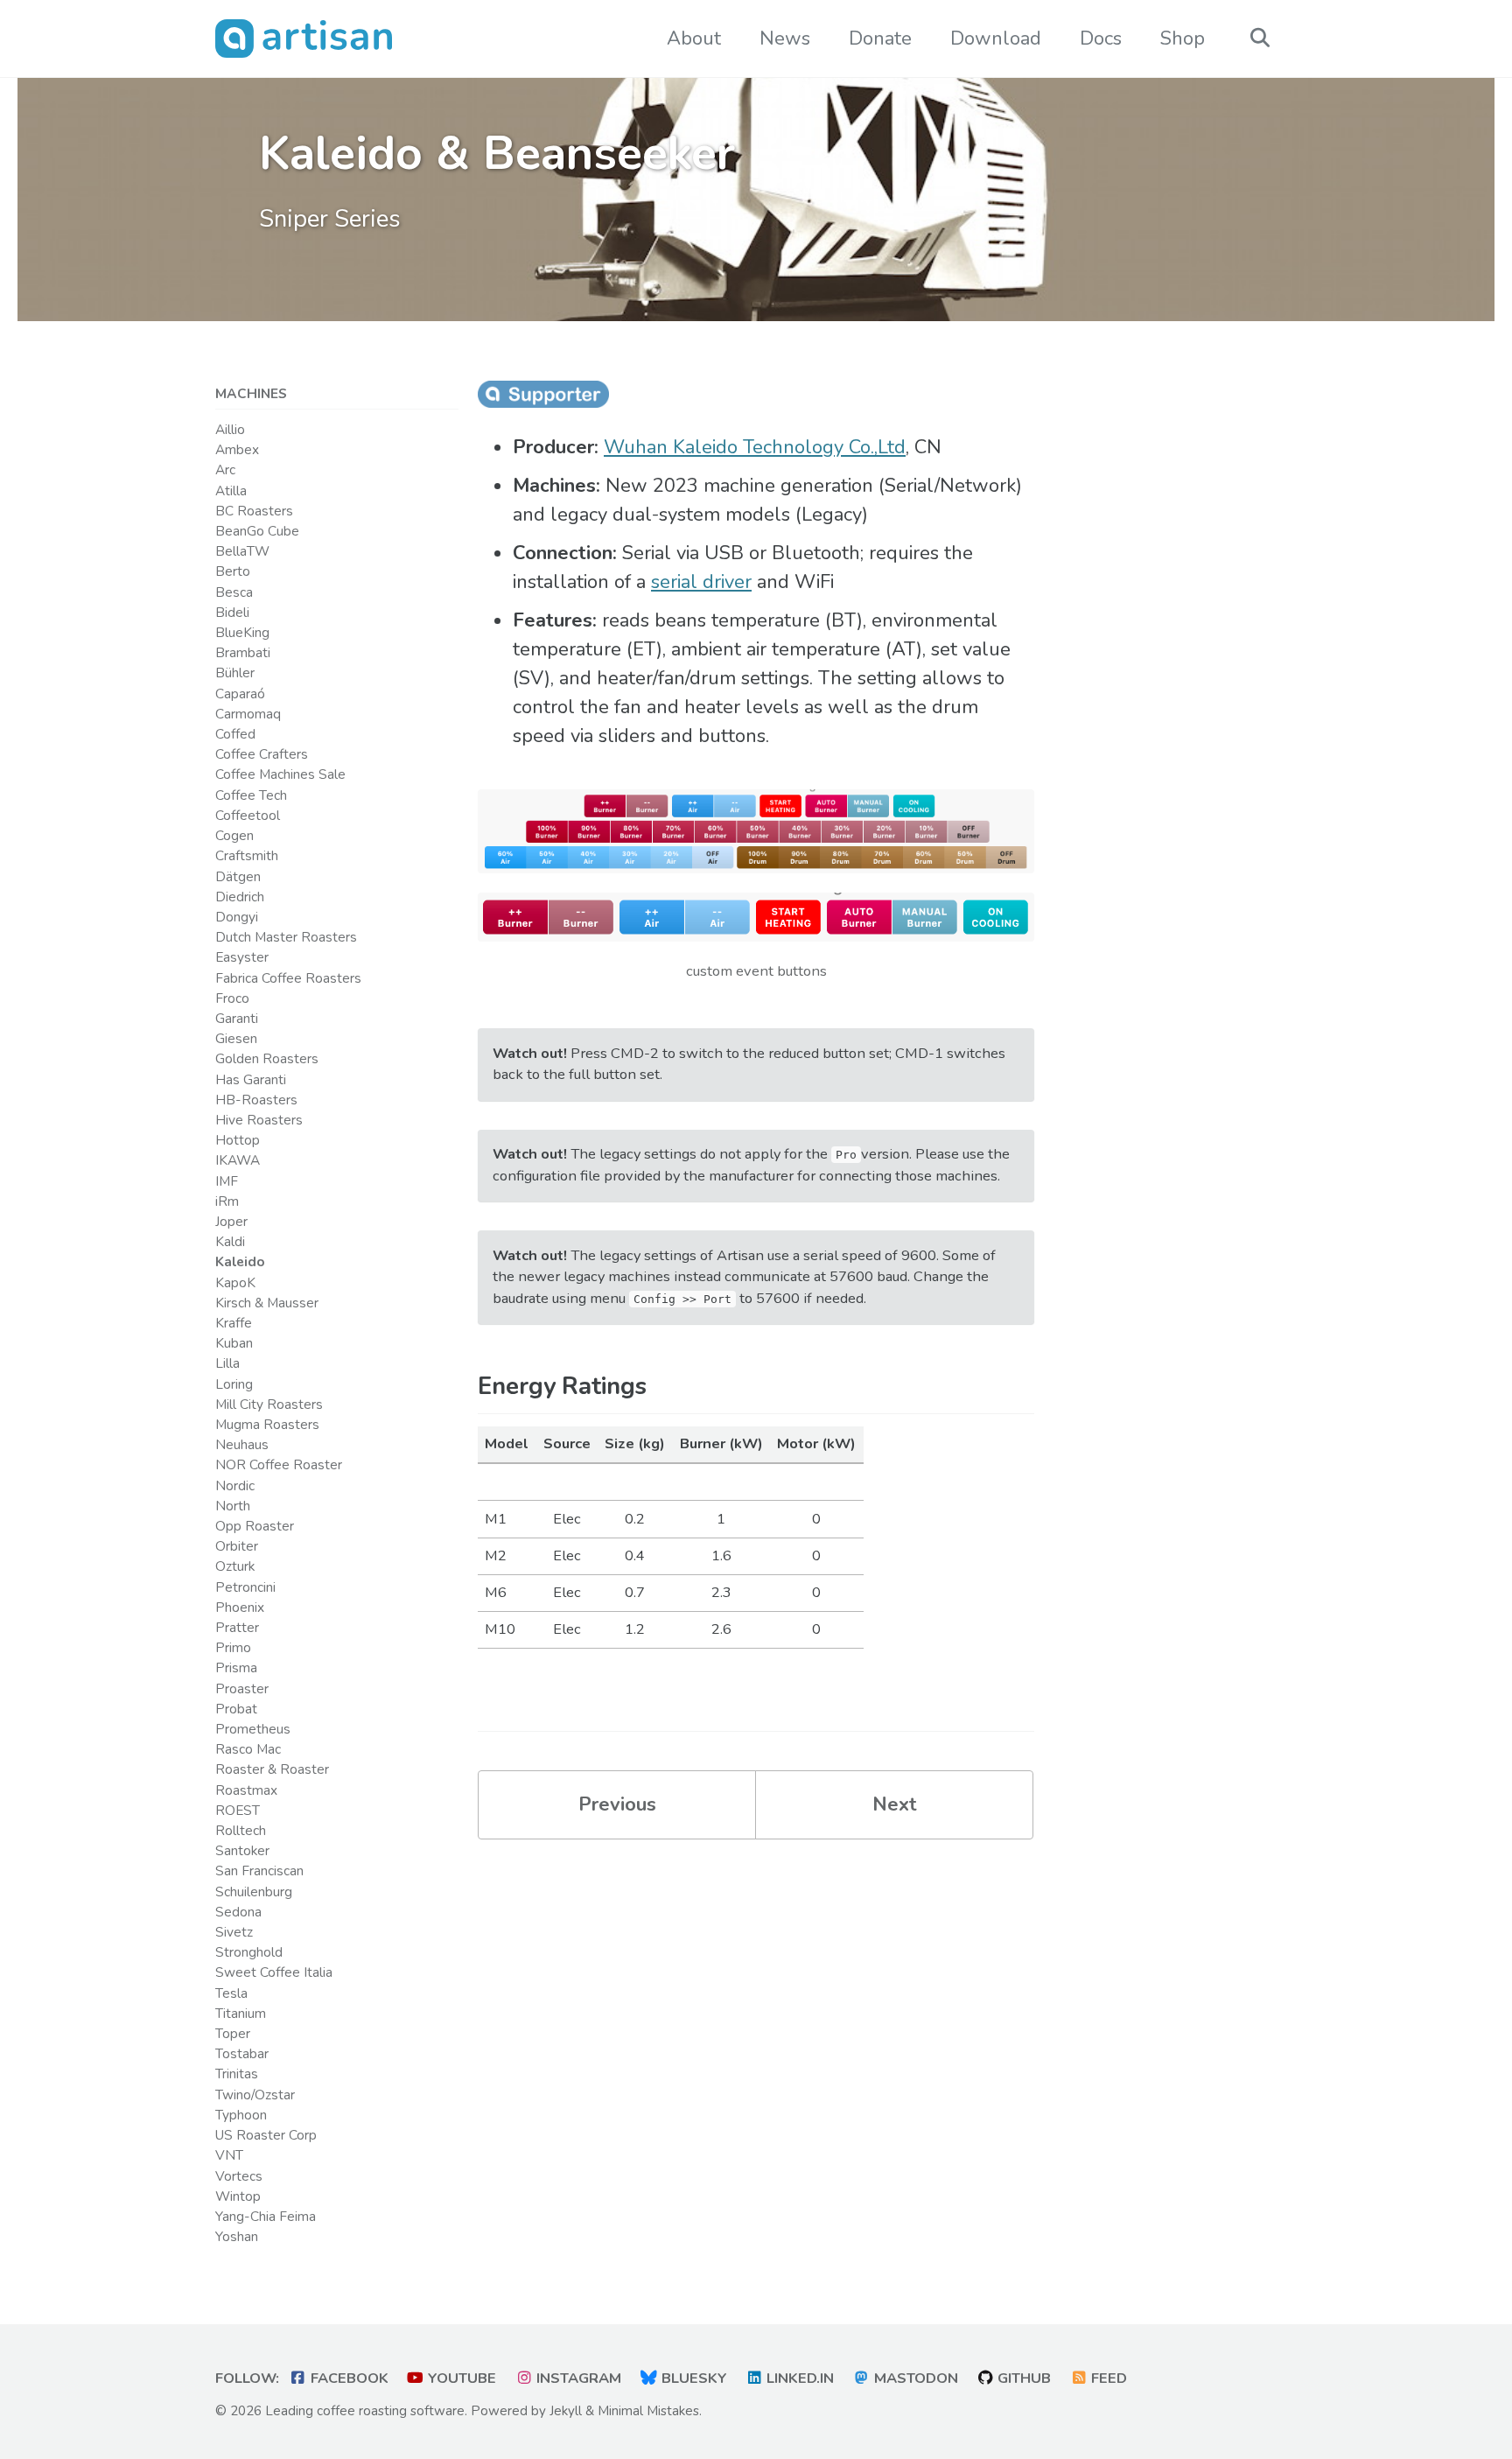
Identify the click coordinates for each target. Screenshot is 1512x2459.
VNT (229, 2156)
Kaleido (240, 1262)
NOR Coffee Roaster (279, 1465)
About (694, 39)
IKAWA (238, 1161)
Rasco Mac (248, 1750)
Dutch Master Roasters (286, 937)
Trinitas (237, 2074)
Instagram (577, 2378)
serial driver (701, 582)
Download (996, 39)
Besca (234, 592)
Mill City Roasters (269, 1404)
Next (895, 1804)
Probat (236, 1709)
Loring (234, 1384)
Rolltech (241, 1830)
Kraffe (234, 1323)
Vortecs (239, 2176)
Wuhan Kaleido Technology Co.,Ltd (755, 447)
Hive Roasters (259, 1120)
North (233, 1506)
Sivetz (234, 1932)
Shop (1183, 39)
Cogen (234, 835)
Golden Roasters (267, 1059)
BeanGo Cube (257, 531)
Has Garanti (251, 1079)
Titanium (241, 2013)
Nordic (235, 1485)
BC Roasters (254, 511)
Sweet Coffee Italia (274, 1973)
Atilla (231, 490)
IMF (227, 1181)
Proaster (242, 1688)
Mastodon (914, 2378)
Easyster (242, 958)
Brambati (243, 653)
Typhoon (241, 2115)
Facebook (348, 2378)
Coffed (235, 734)
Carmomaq (248, 714)
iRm (227, 1201)
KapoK (235, 1282)
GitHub (1022, 2378)
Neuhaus (242, 1445)
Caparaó (240, 694)
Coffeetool (248, 815)
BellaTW (242, 552)
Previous (617, 1804)
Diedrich (240, 897)
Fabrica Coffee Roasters (288, 978)
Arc (225, 470)
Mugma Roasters (267, 1424)
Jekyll (566, 2411)
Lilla (227, 1364)
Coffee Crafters (262, 755)
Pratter (237, 1627)
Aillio (230, 429)
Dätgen (238, 876)
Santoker (242, 1851)
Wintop (238, 2196)
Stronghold (249, 1953)
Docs (1101, 39)
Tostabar (242, 2054)
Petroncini (245, 1587)
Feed (1107, 2378)
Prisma (236, 1668)
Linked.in (798, 2378)
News (785, 39)
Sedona (238, 1912)
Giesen (236, 1039)
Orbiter (237, 1547)
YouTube (460, 2378)
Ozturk (235, 1567)
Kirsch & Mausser (267, 1303)
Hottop (238, 1141)
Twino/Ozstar (255, 2095)
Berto (233, 572)
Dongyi (237, 917)
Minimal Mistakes (648, 2411)
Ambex (237, 450)
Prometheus (253, 1729)
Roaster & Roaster (272, 1770)
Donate (880, 39)
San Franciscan (259, 1871)
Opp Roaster (255, 1526)
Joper (231, 1221)
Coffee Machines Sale (280, 775)
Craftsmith (247, 856)
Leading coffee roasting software (365, 2411)
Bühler (235, 673)
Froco (232, 998)
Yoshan (237, 2236)
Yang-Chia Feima (266, 2216)
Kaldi (230, 1242)
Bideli (232, 612)
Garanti (237, 1018)
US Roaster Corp (266, 2135)
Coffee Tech (251, 795)
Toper (233, 2033)
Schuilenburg (254, 1892)
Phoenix (240, 1607)
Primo (233, 1648)
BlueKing (242, 632)
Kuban (234, 1344)
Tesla (231, 1993)
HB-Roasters (256, 1100)
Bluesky (693, 2378)
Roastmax (246, 1790)
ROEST (238, 1810)
